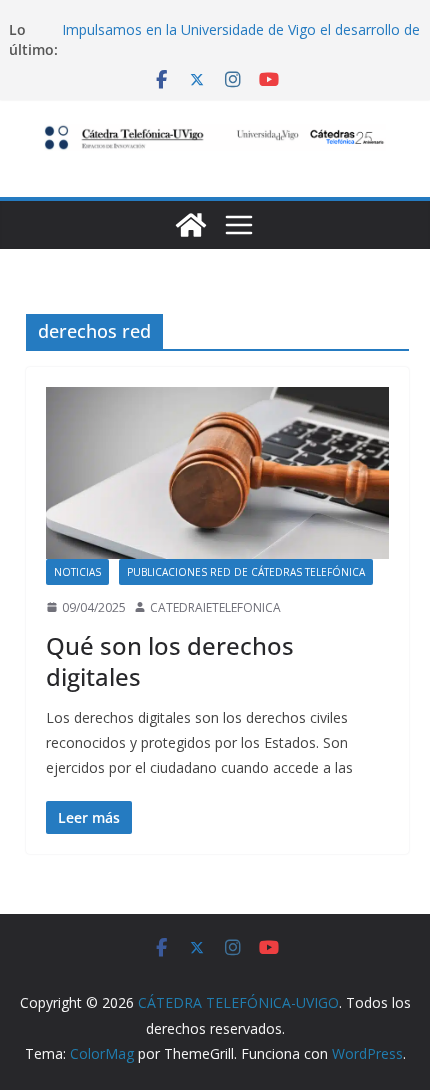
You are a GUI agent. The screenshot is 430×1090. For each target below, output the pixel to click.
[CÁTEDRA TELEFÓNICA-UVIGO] (191, 225)
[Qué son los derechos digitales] (217, 473)
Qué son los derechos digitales (170, 661)
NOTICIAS (77, 572)
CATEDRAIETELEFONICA (215, 607)
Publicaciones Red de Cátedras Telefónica (246, 572)
